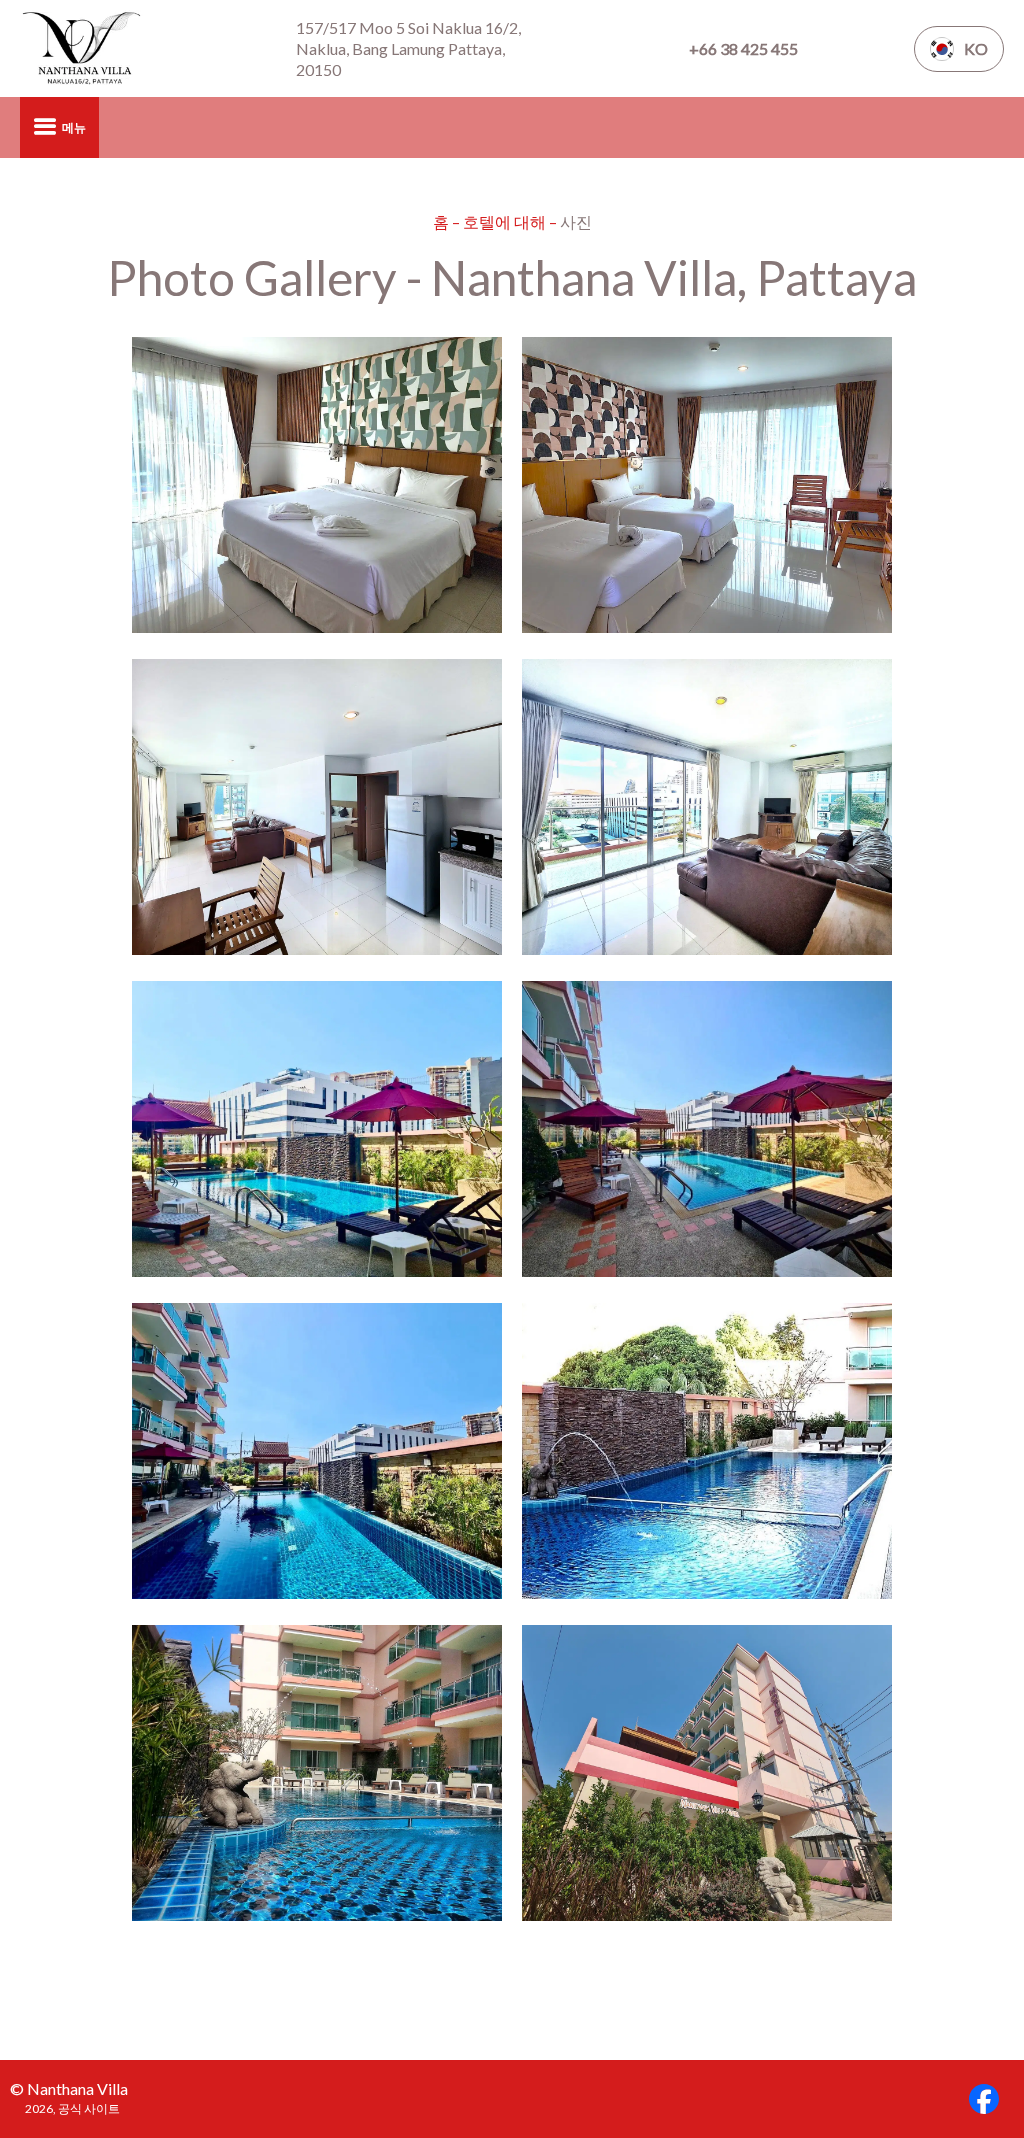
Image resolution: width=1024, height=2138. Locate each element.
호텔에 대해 (506, 221)
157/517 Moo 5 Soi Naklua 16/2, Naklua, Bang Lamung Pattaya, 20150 (408, 48)
